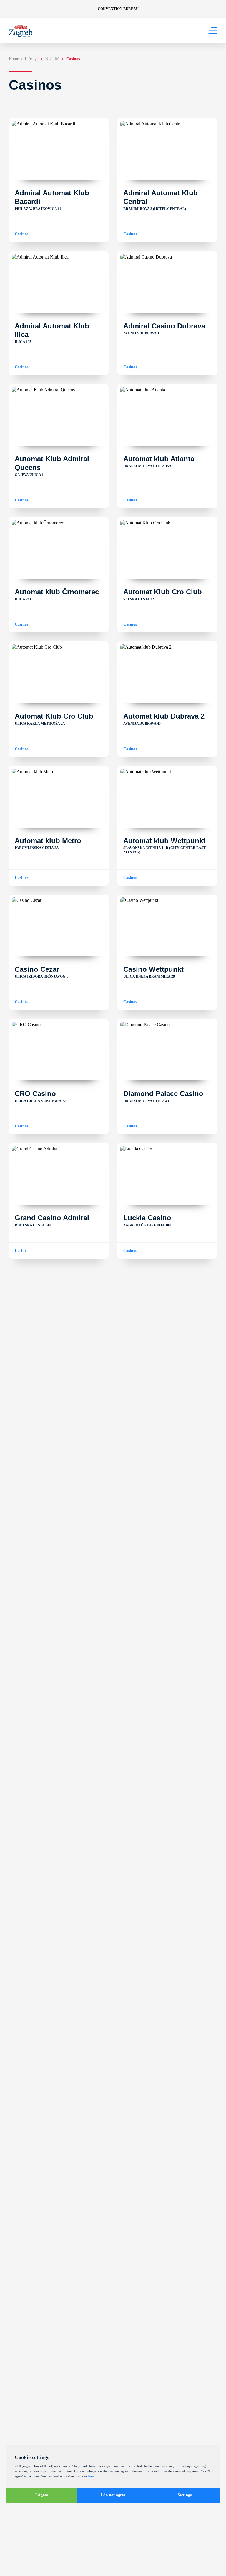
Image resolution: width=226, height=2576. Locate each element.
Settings (185, 2495)
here (91, 2476)
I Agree (42, 2495)
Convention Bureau (118, 9)
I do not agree (113, 2495)
